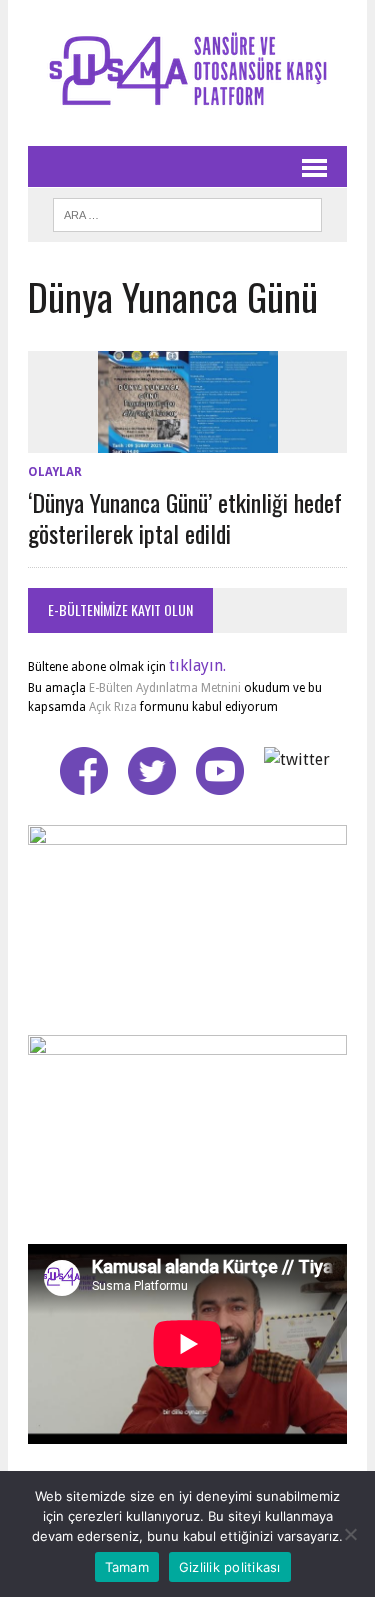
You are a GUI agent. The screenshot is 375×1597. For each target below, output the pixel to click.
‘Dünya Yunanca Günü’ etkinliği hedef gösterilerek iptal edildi (185, 517)
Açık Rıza (111, 707)
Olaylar (55, 472)
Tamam (127, 1567)
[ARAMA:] (187, 212)
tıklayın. (197, 665)
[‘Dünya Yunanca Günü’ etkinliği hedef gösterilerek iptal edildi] (188, 439)
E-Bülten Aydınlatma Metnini (165, 688)
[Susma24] (187, 73)
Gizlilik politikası (230, 1567)
